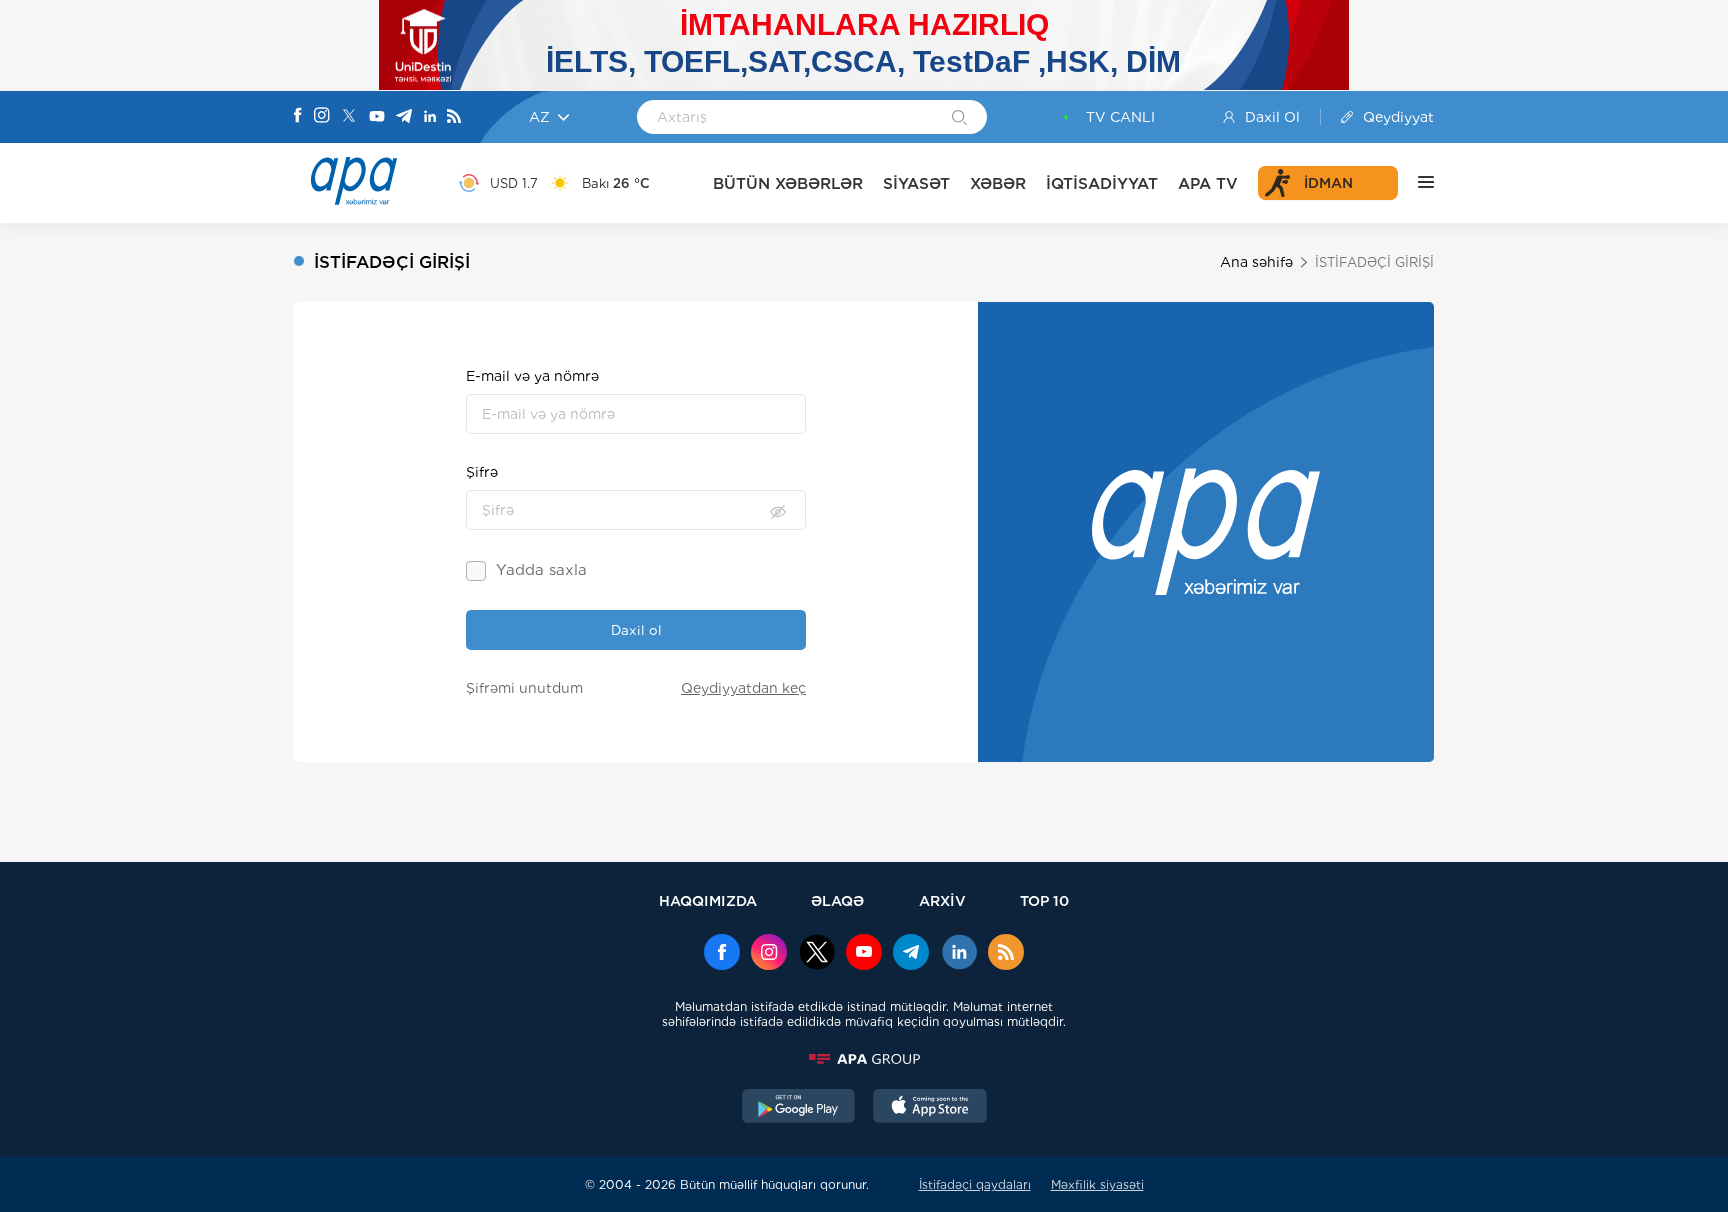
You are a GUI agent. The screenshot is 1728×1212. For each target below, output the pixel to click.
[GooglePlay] (799, 1108)
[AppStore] (930, 1108)
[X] (349, 117)
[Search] (959, 119)
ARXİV (942, 900)
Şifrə (482, 472)
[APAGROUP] (864, 1059)
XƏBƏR (998, 183)
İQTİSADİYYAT (1102, 183)
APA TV (1208, 183)
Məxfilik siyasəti (1097, 1184)
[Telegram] (404, 117)
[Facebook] (298, 117)
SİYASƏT (916, 183)
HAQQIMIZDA (708, 900)
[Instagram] (322, 117)
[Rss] (454, 117)
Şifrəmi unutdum (524, 688)
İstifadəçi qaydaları (975, 1184)
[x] (817, 954)
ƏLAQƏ (837, 900)
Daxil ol (636, 630)
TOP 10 (1044, 900)
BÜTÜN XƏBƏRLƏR (788, 183)
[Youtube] (377, 117)
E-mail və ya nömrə (532, 376)
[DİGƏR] (1416, 183)
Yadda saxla (541, 570)
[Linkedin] (430, 117)
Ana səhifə (1256, 262)
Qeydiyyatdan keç (743, 688)
